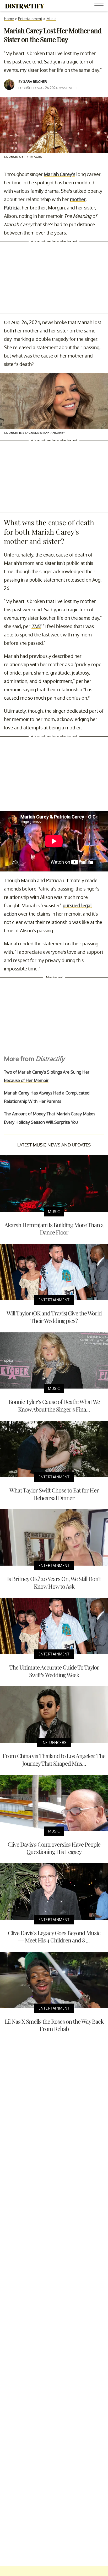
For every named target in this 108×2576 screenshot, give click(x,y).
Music (51, 19)
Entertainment (30, 19)
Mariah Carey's (60, 174)
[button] (100, 6)
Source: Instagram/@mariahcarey (34, 433)
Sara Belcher (35, 81)
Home (9, 19)
